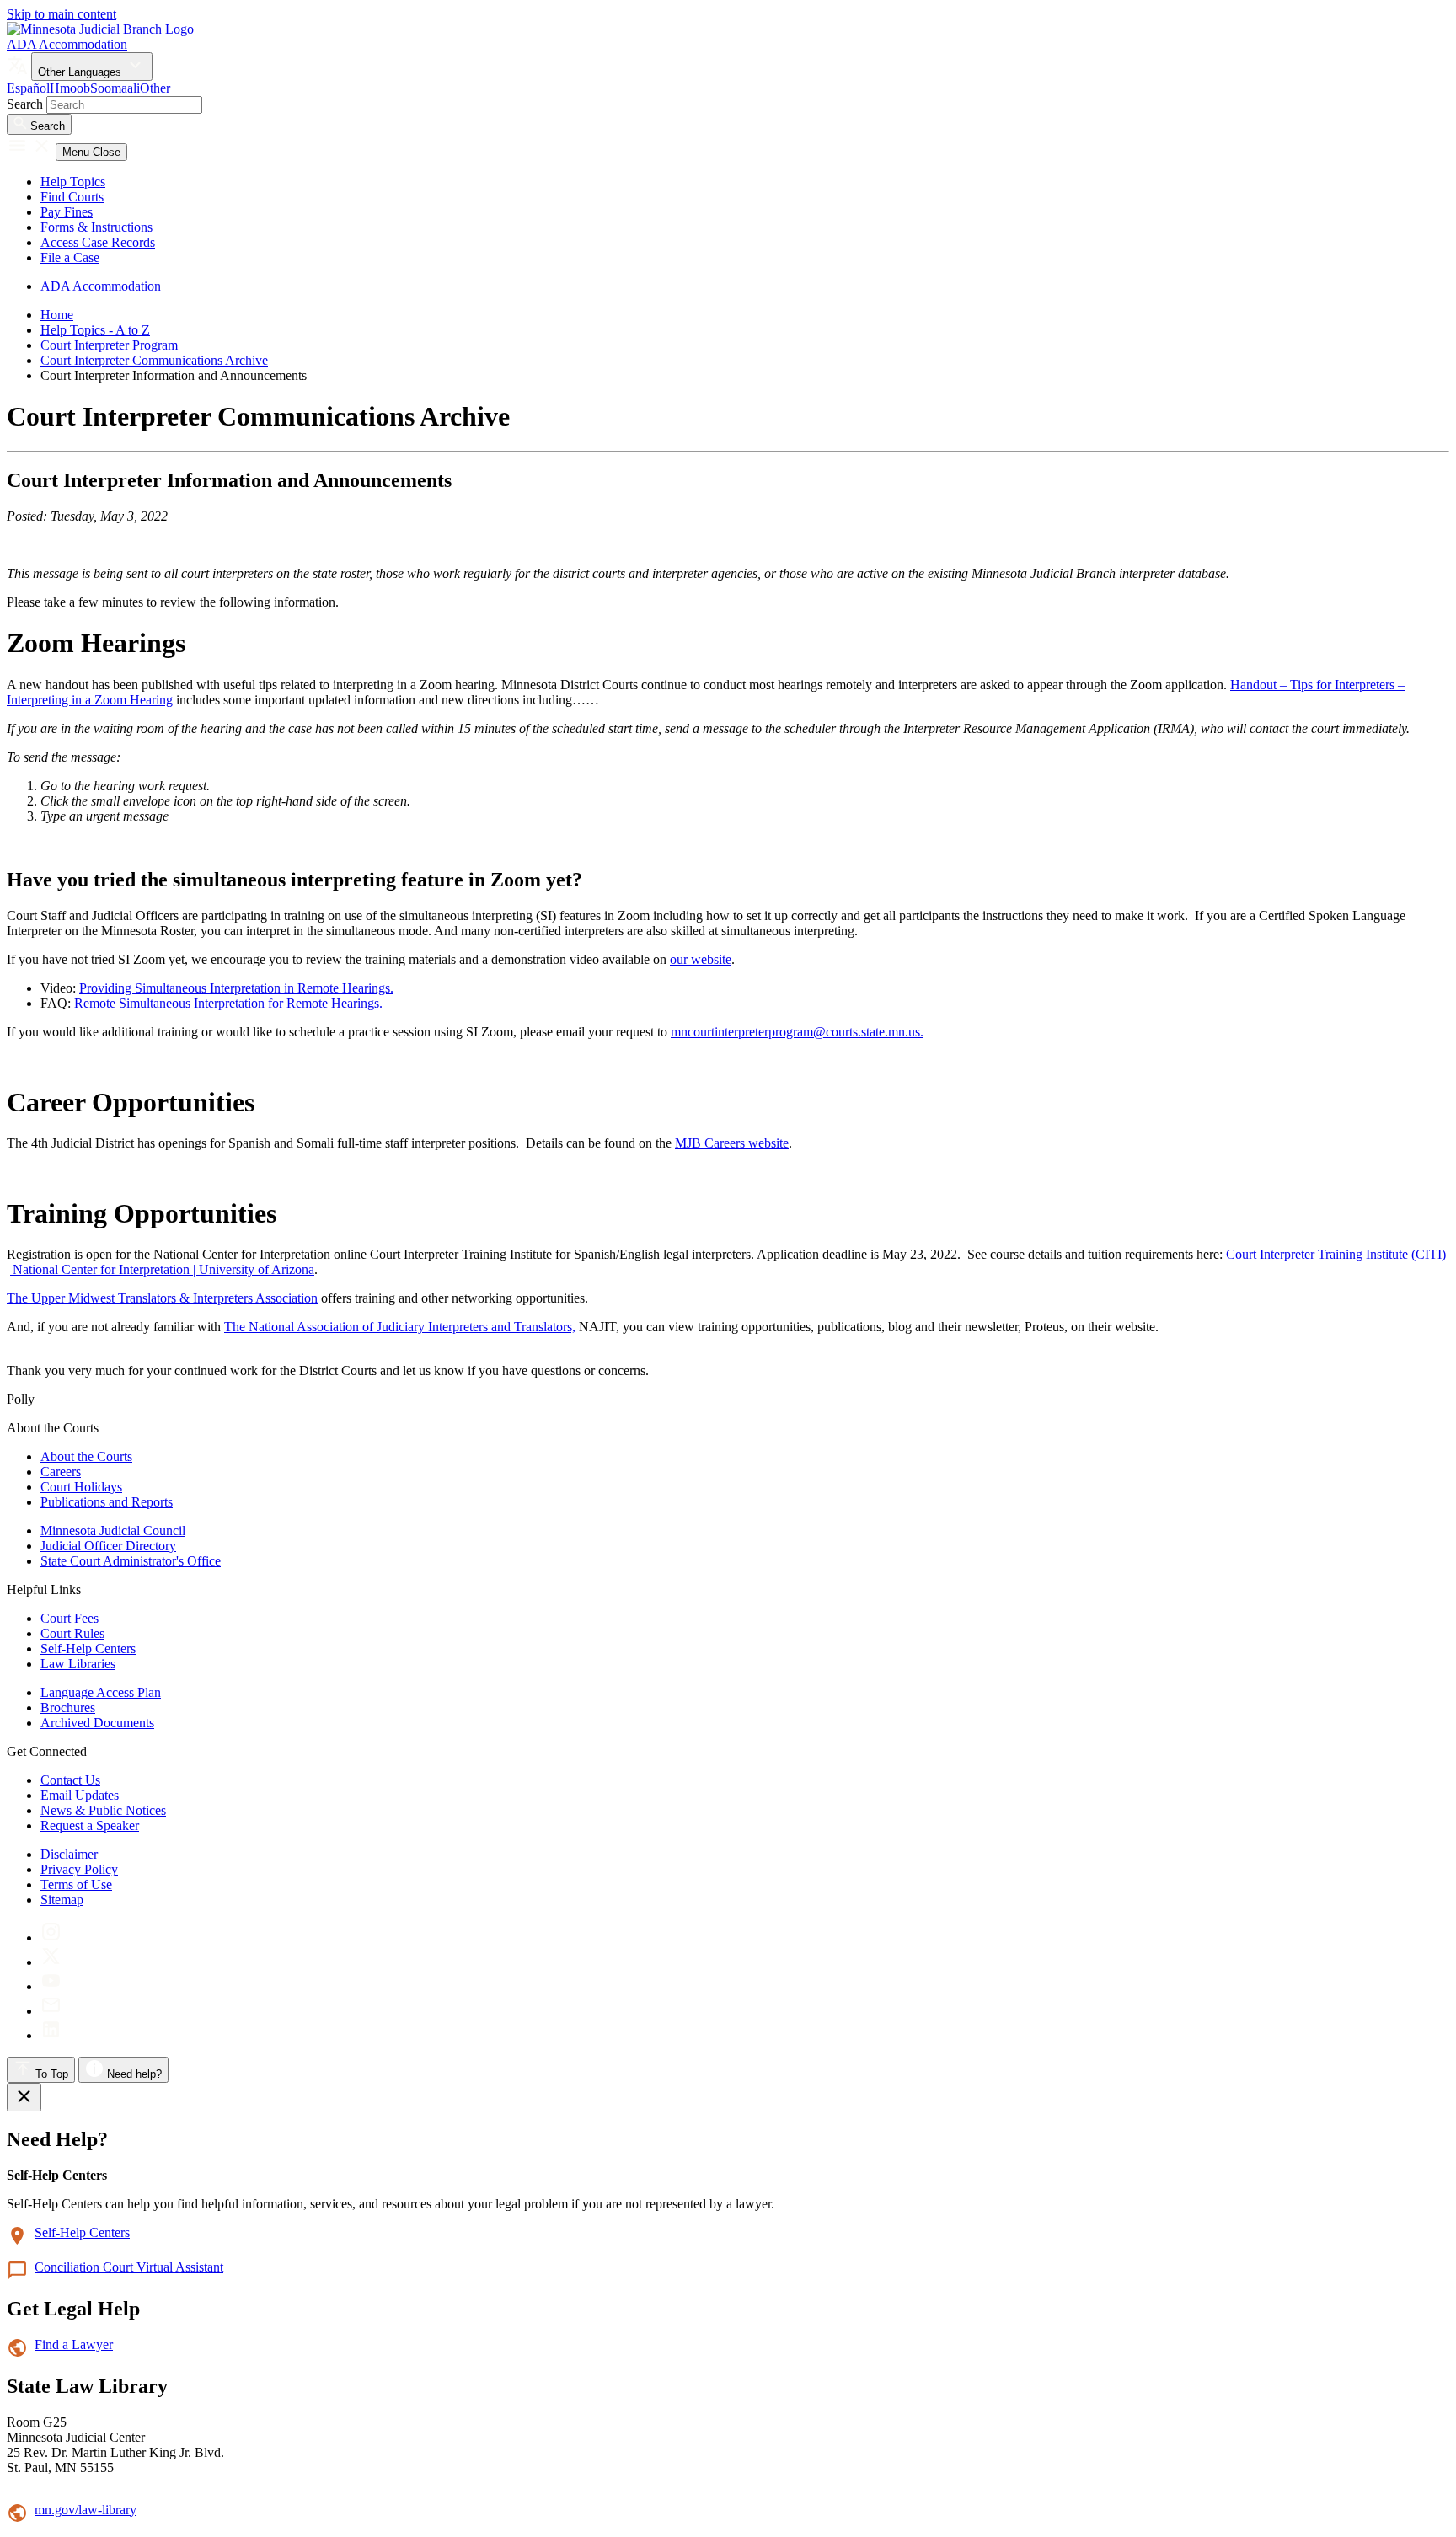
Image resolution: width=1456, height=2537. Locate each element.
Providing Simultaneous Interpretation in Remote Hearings (235, 988)
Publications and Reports (107, 1502)
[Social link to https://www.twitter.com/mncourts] (51, 1962)
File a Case (70, 257)
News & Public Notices (103, 1810)
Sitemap (62, 1900)
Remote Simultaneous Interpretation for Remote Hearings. (230, 1003)
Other (155, 88)
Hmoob (70, 88)
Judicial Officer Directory (108, 1546)
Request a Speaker (90, 1825)
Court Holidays (81, 1487)
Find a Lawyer (74, 2344)
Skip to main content (62, 14)
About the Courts (86, 1456)
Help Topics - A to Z (95, 330)
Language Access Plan (101, 1692)
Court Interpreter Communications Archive (154, 360)
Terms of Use (76, 1884)
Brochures (68, 1707)
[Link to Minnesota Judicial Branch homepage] (100, 29)
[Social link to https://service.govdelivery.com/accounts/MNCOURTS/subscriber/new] (51, 2011)
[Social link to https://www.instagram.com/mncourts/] (51, 1938)
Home (57, 315)
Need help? (133, 2074)
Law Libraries (78, 1664)
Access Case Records (98, 242)
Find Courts (72, 197)
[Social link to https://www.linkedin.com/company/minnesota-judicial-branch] (51, 2035)
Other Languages (81, 72)
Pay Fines (67, 212)
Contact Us (70, 1780)
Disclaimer (69, 1854)
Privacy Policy (79, 1869)
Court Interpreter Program (109, 345)
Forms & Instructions (96, 227)
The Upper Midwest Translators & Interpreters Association (162, 1298)
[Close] (24, 2097)
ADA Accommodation (67, 44)
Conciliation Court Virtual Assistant (129, 2267)
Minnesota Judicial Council (113, 1531)
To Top (50, 2074)
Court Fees (70, 1618)
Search (25, 104)
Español (28, 88)
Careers (61, 1472)
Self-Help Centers (88, 1649)
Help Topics (73, 182)
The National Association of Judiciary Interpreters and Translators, (400, 1327)
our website (701, 959)
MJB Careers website (732, 1143)
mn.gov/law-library (86, 2510)
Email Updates (80, 1795)
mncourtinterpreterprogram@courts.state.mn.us (795, 1032)
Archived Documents (97, 1723)
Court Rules (72, 1633)
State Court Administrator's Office (131, 1561)
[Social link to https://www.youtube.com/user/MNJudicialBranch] (51, 1986)
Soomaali (115, 88)
